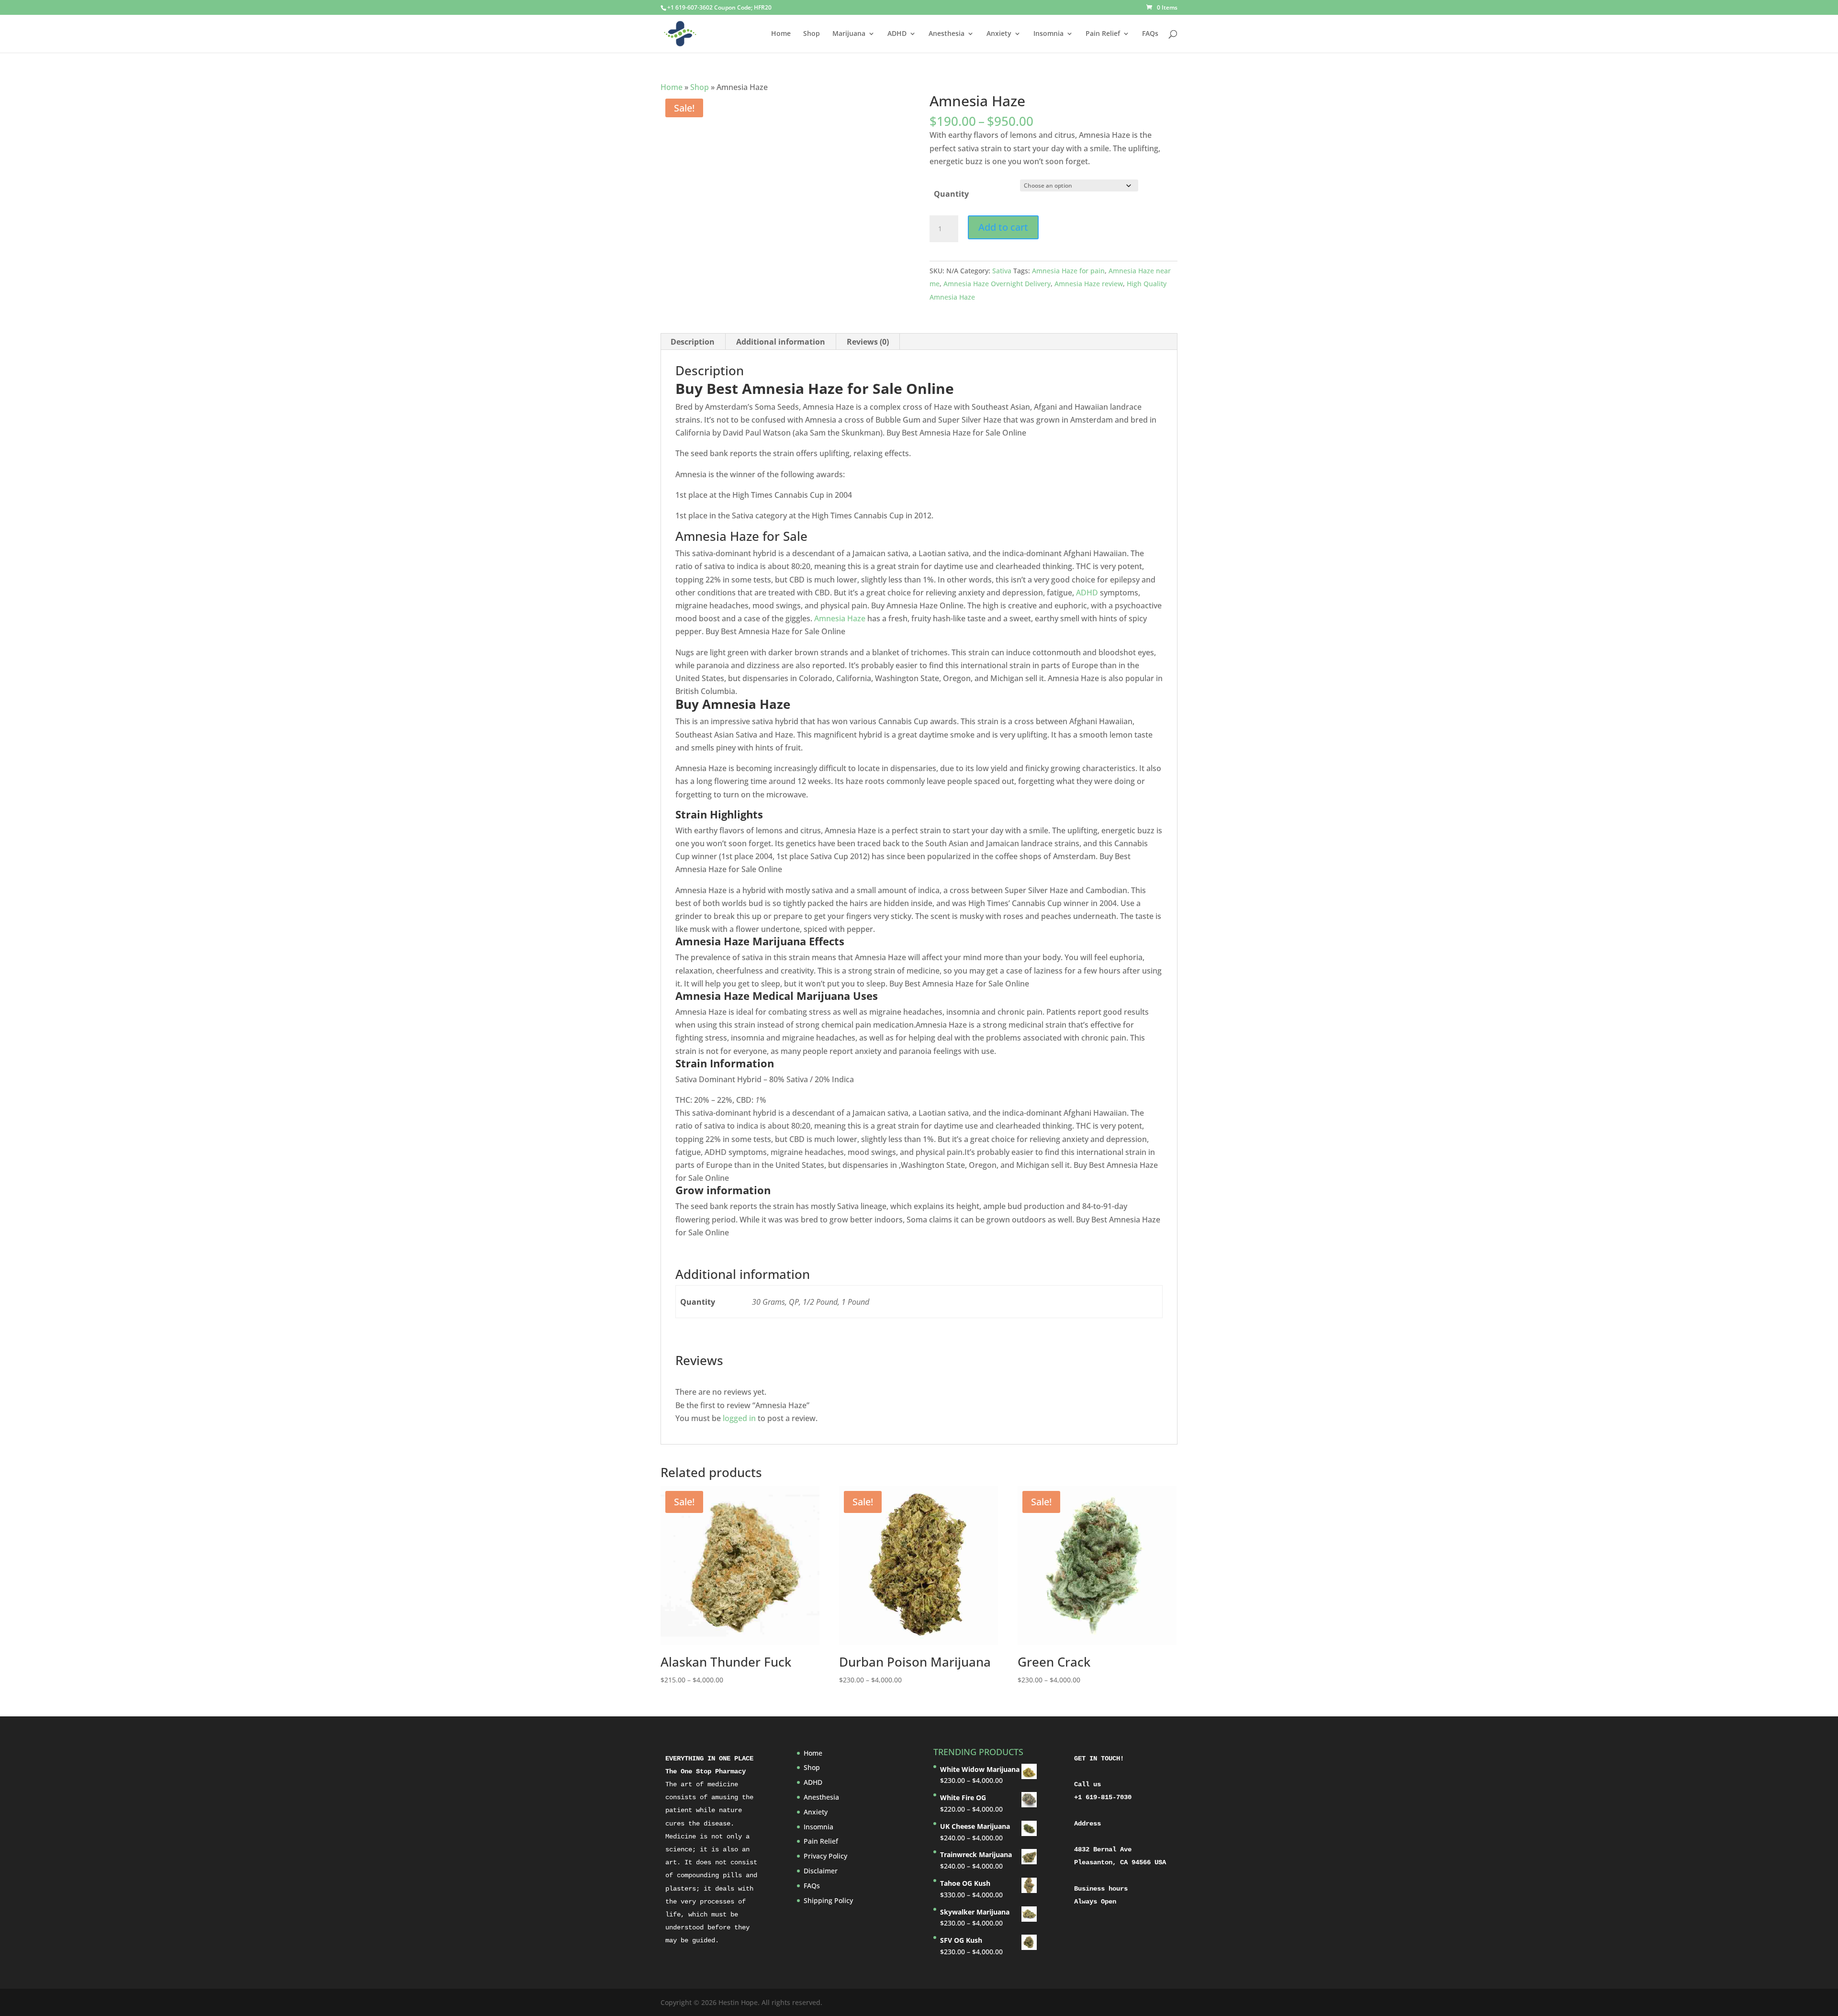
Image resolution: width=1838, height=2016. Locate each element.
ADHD (897, 34)
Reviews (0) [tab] (868, 342)
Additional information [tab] (781, 342)
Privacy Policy (825, 1856)
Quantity (951, 194)
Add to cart (1003, 227)
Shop (812, 34)
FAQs (1150, 34)
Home (781, 34)
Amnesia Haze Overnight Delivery (997, 284)
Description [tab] (693, 342)
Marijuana (849, 34)
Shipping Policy (828, 1900)
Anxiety (999, 34)
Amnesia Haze (840, 618)
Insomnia (1048, 34)
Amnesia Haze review (1089, 284)
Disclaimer (821, 1871)
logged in (739, 1418)
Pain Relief (1103, 34)
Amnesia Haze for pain (1068, 271)
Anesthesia (947, 34)
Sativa (1002, 271)
